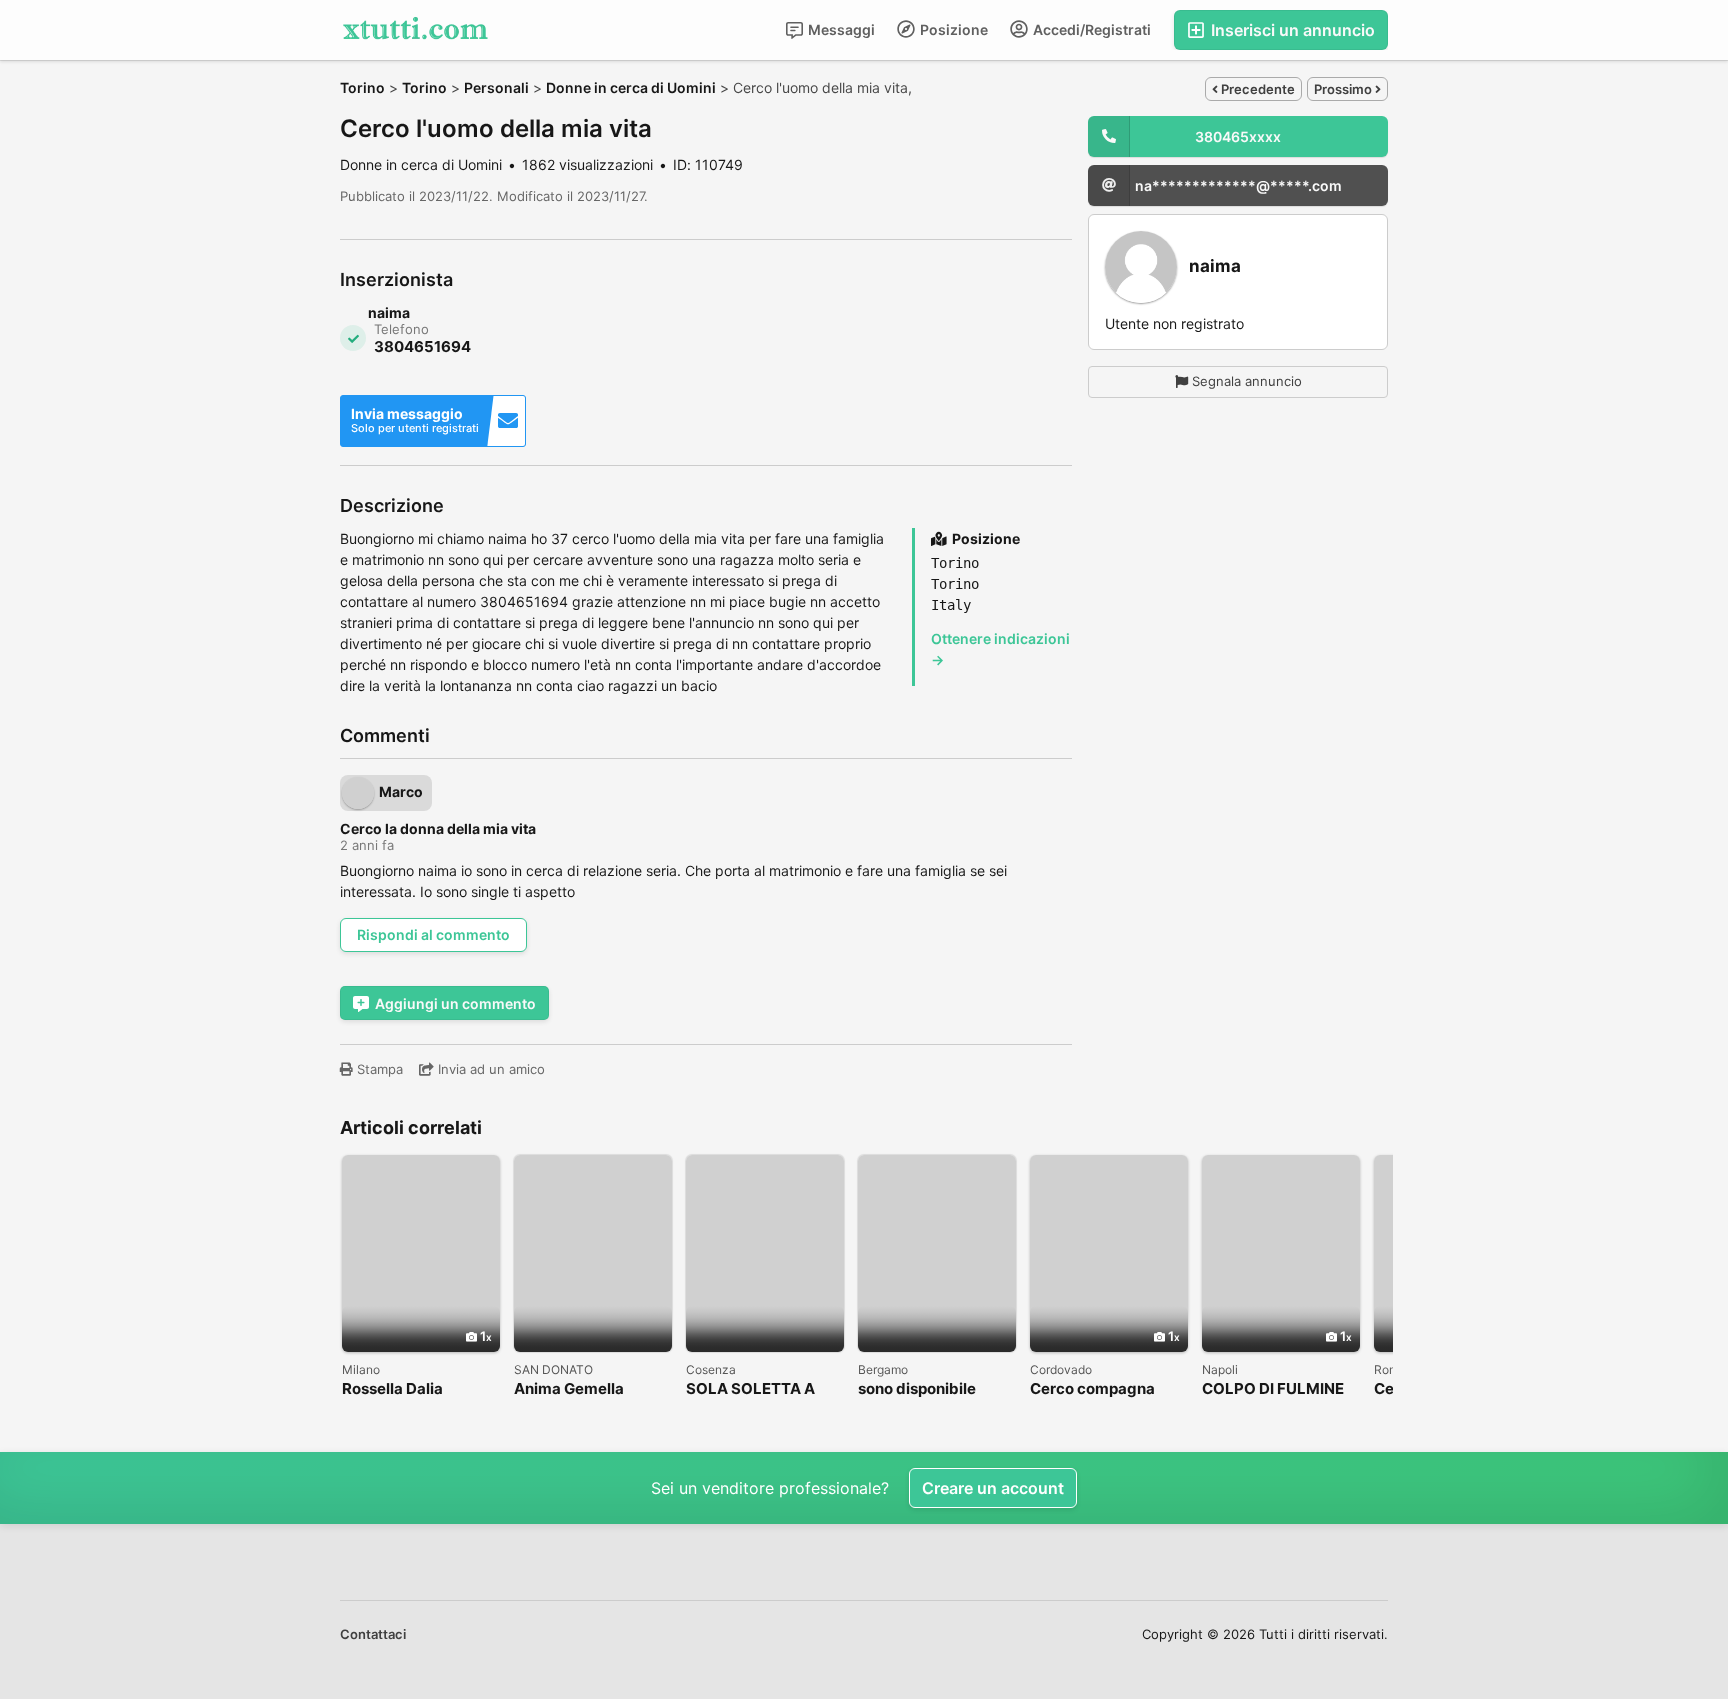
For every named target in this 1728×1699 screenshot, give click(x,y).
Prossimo (1344, 89)
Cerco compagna (1092, 1389)
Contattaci (373, 1634)
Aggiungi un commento (455, 1003)
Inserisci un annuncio (1291, 30)
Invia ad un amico (489, 1069)
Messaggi (840, 29)
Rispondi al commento (433, 934)
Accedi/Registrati (1090, 29)
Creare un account (993, 1488)
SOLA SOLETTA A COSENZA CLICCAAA (764, 1389)
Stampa (378, 1069)
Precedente (1256, 89)
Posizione (952, 29)
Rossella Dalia (392, 1389)
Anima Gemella (569, 1389)
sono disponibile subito (917, 1389)
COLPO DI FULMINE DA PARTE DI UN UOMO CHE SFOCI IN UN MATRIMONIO (1277, 1389)
